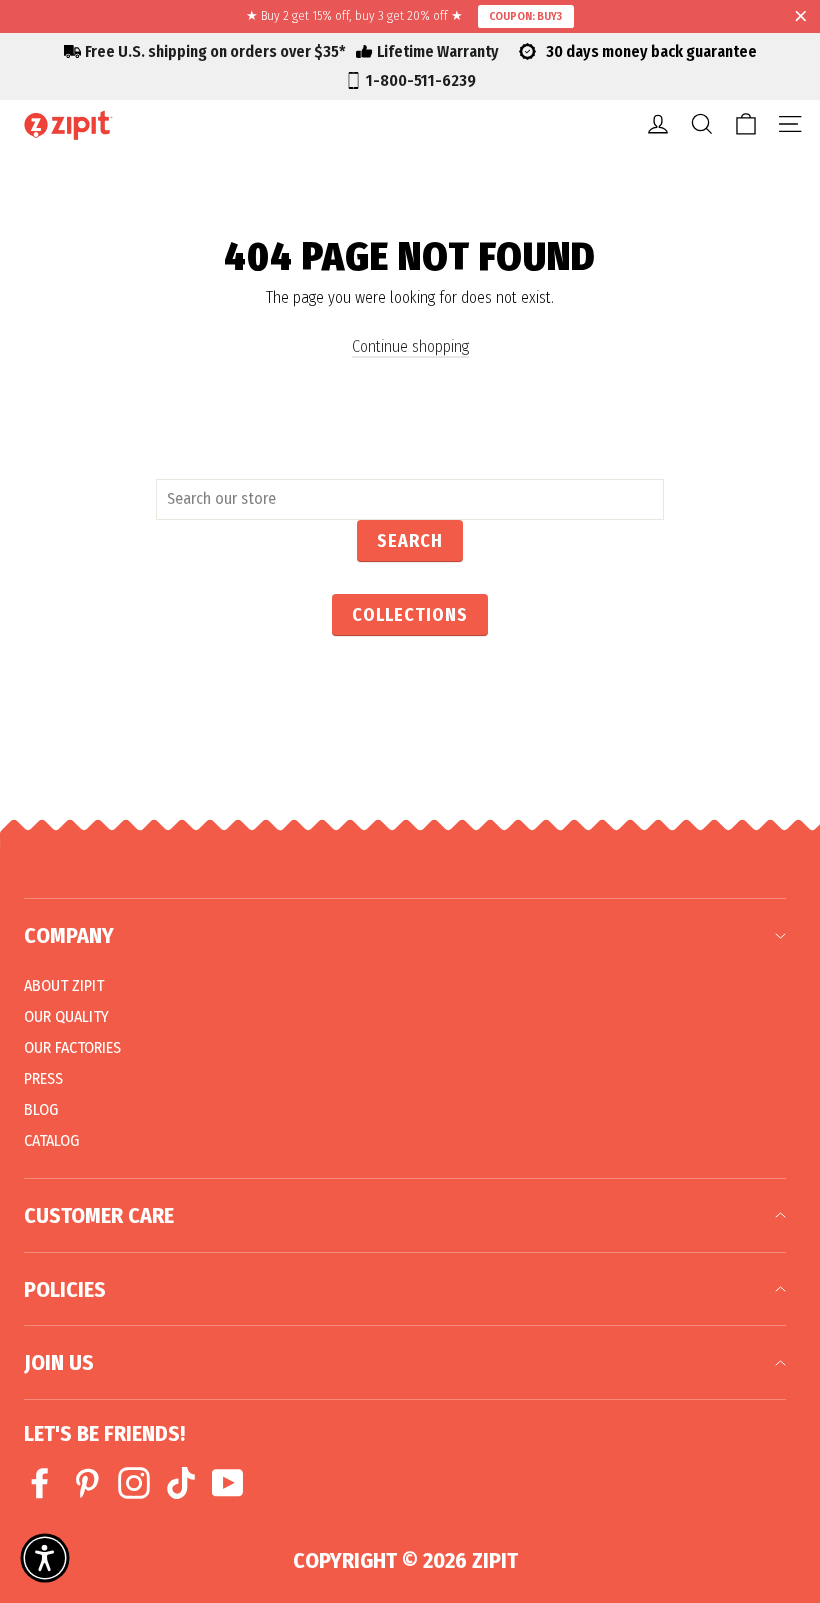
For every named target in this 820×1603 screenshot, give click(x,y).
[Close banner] (801, 17)
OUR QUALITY (66, 1016)
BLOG (41, 1109)
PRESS (43, 1078)
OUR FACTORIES (72, 1047)
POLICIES (65, 1289)
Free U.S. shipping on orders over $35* (215, 51)
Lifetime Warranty (438, 51)
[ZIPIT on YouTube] (228, 1483)
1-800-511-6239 (421, 80)
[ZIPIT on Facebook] (40, 1483)
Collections (410, 615)
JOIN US (59, 1362)
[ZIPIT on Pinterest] (87, 1483)
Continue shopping (410, 346)
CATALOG (51, 1140)
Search (410, 541)
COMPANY (69, 935)
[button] (45, 1558)
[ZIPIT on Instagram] (134, 1483)
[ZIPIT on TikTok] (181, 1483)
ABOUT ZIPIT (64, 985)
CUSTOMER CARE (99, 1215)
